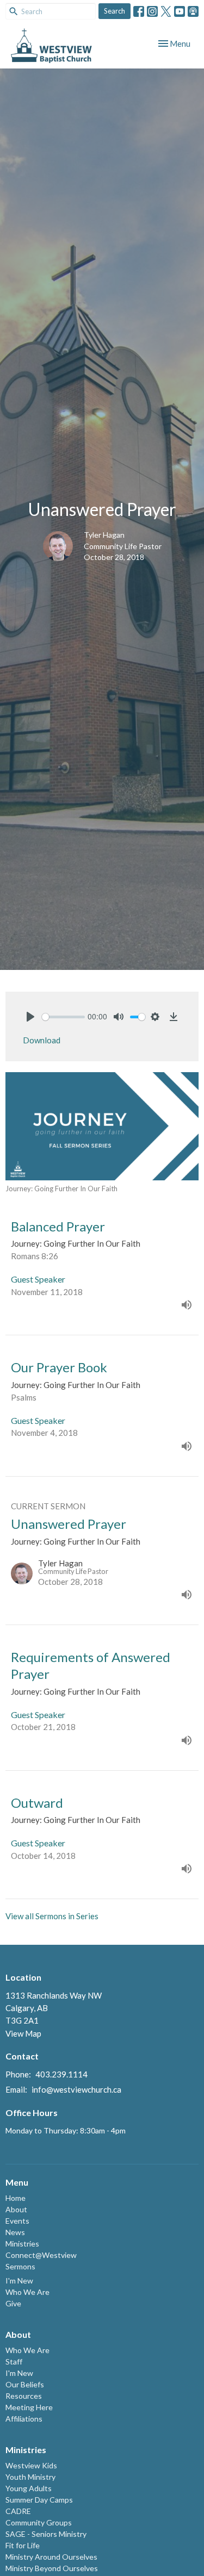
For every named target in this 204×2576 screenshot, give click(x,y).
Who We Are (27, 2292)
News (15, 2232)
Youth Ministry (30, 2477)
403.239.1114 (61, 2074)
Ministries (22, 2244)
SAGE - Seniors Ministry (46, 2534)
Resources (24, 2396)
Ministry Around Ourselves (51, 2557)
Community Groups (39, 2522)
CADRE (18, 2511)
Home (16, 2198)
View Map (23, 2033)
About (16, 2209)
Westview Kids (31, 2465)
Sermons (20, 2266)
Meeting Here (29, 2407)
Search (115, 11)
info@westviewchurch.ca (76, 2089)
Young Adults (29, 2488)
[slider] (63, 1017)
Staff (14, 2362)
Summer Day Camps (39, 2500)
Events (17, 2221)
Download (42, 1040)
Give (13, 2303)
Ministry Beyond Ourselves (52, 2568)
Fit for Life (23, 2545)
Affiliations (24, 2419)
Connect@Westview (41, 2255)
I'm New (19, 2281)
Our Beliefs (25, 2384)
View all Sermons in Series (52, 1916)
